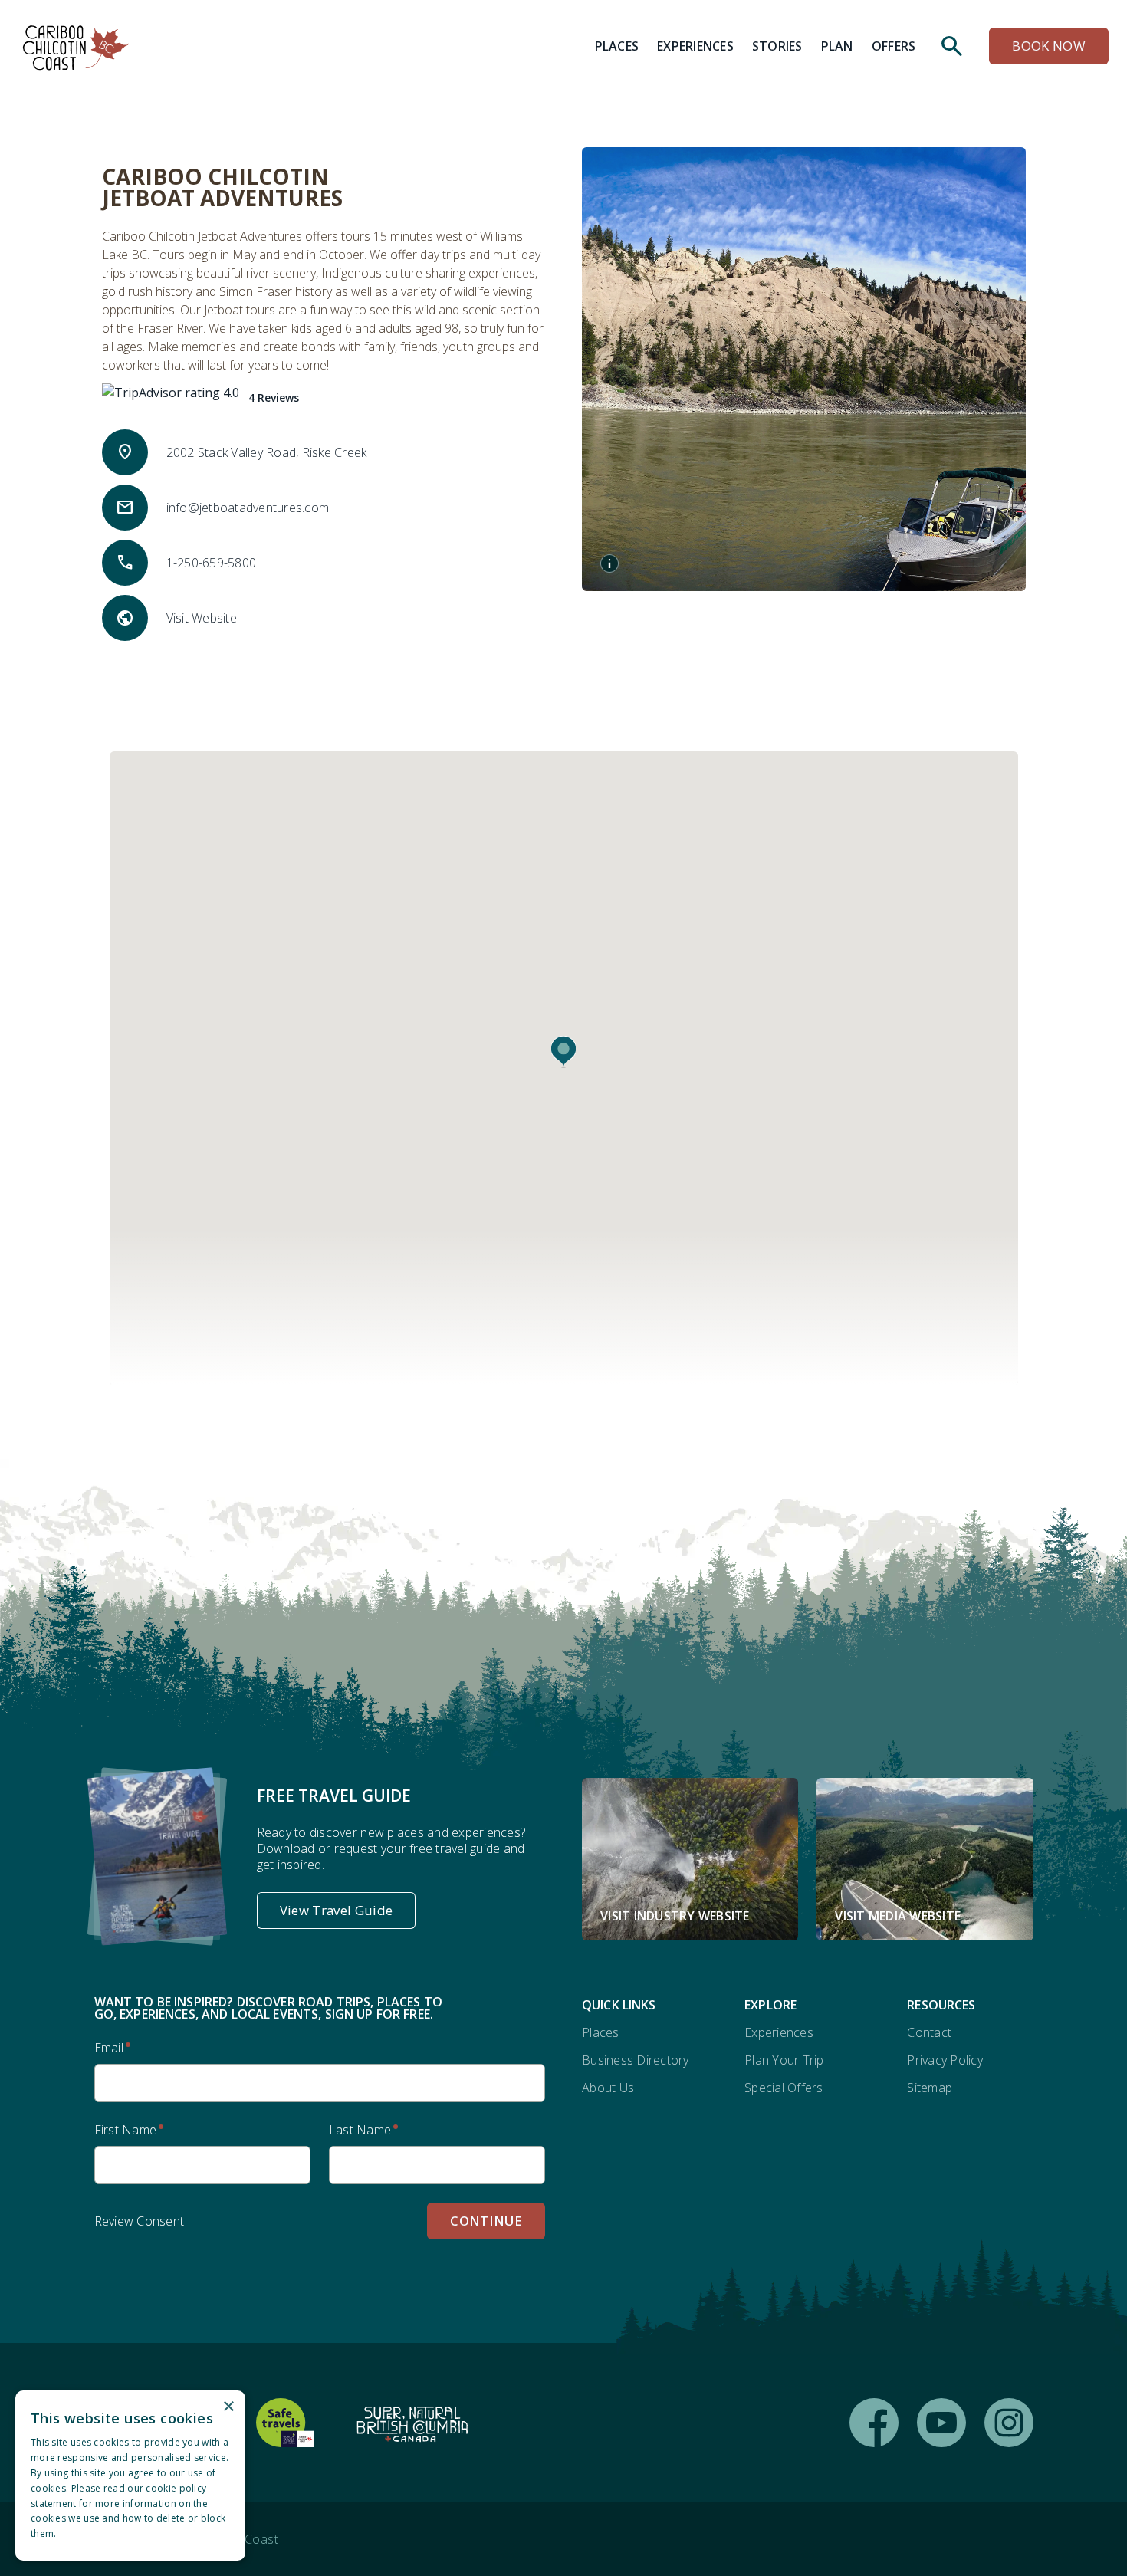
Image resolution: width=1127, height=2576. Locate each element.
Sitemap (930, 2088)
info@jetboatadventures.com (248, 508)
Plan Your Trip (784, 2060)
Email (109, 2048)
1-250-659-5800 (212, 563)
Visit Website (202, 618)
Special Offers (784, 2088)
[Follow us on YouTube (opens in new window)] (941, 2423)
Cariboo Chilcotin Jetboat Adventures (222, 187)
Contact (929, 2032)
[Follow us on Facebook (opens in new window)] (874, 2423)
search (952, 46)
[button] (563, 1052)
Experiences (779, 2032)
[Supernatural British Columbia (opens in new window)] (412, 2423)
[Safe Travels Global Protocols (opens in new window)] (285, 2423)
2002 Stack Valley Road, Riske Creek (267, 452)
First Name (126, 2130)
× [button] (228, 2407)
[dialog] (130, 2476)
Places (601, 2032)
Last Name (360, 2130)
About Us (608, 2088)
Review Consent (140, 2221)
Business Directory (636, 2060)
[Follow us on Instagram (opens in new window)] (1009, 2423)
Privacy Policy (945, 2060)
